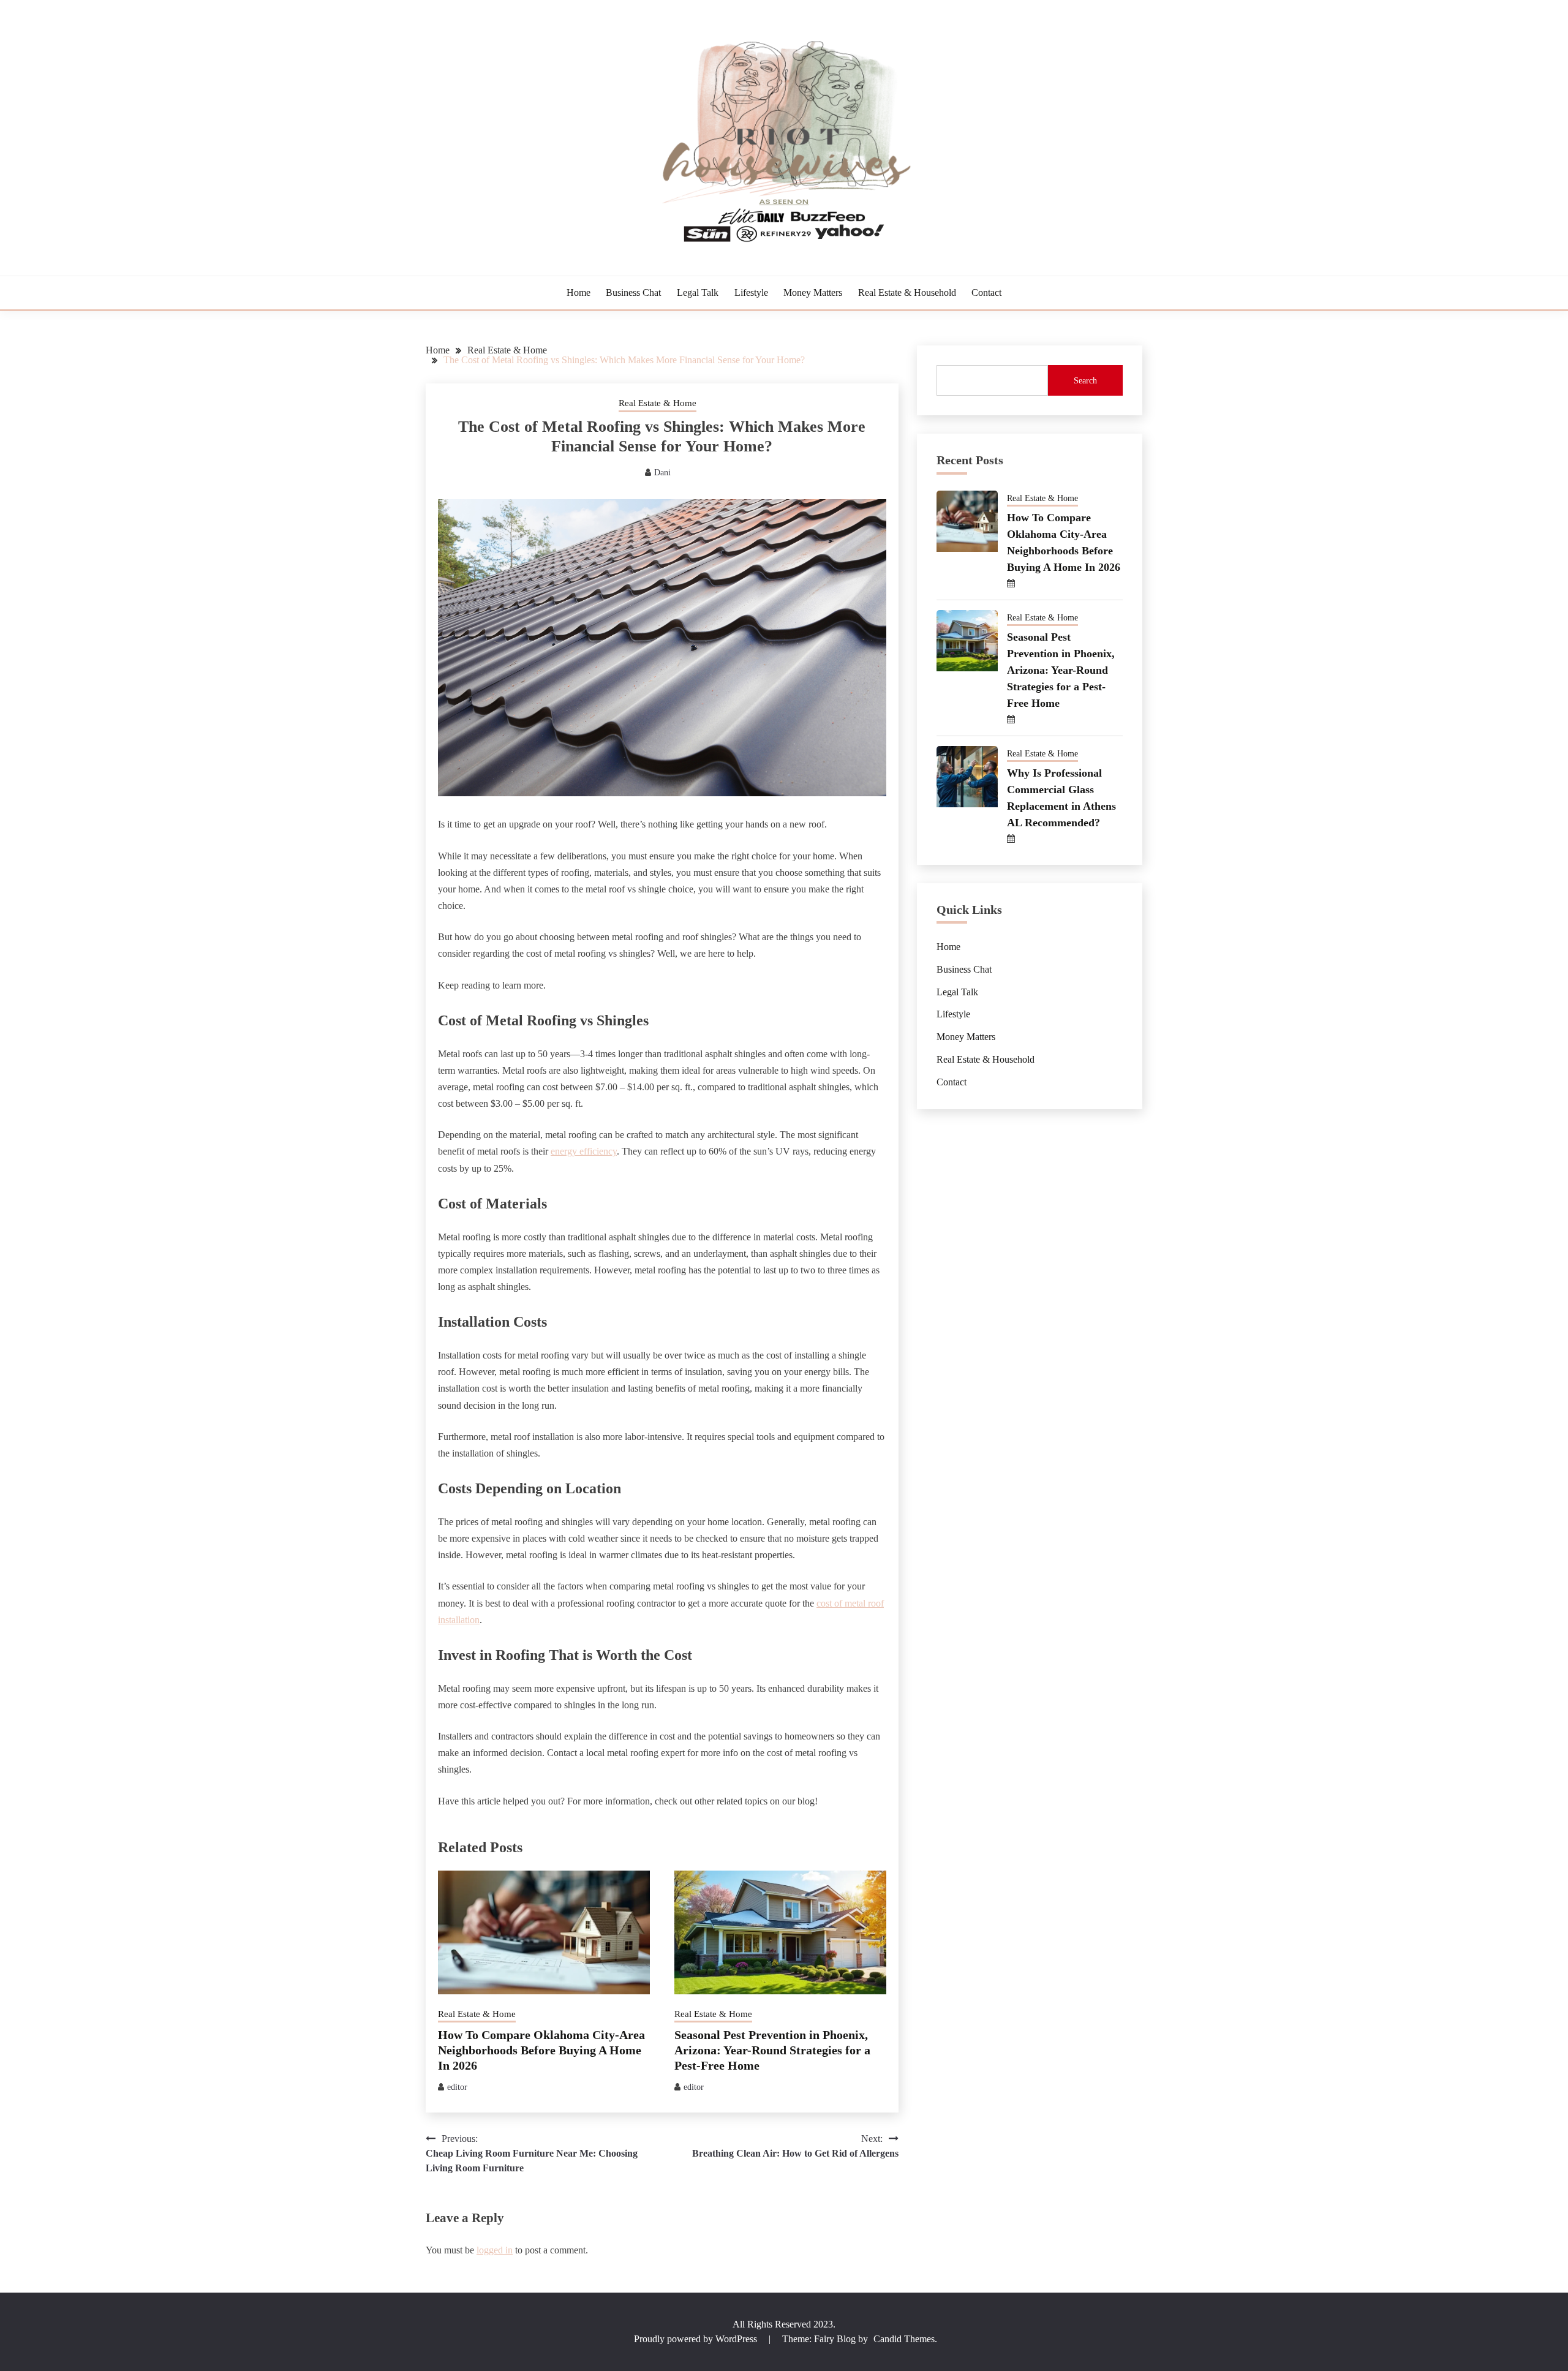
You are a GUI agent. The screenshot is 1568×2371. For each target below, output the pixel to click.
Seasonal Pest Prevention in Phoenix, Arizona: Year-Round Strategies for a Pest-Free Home (772, 2050)
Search (1085, 381)
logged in (495, 2250)
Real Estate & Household (907, 292)
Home (579, 292)
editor (457, 2087)
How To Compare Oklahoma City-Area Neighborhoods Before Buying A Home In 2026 (541, 2050)
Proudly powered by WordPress (697, 2339)
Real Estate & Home (658, 403)
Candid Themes (904, 2339)
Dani (662, 473)
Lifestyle (751, 292)
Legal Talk (698, 292)
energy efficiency (584, 1151)
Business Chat (633, 292)
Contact (986, 292)
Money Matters (813, 292)
